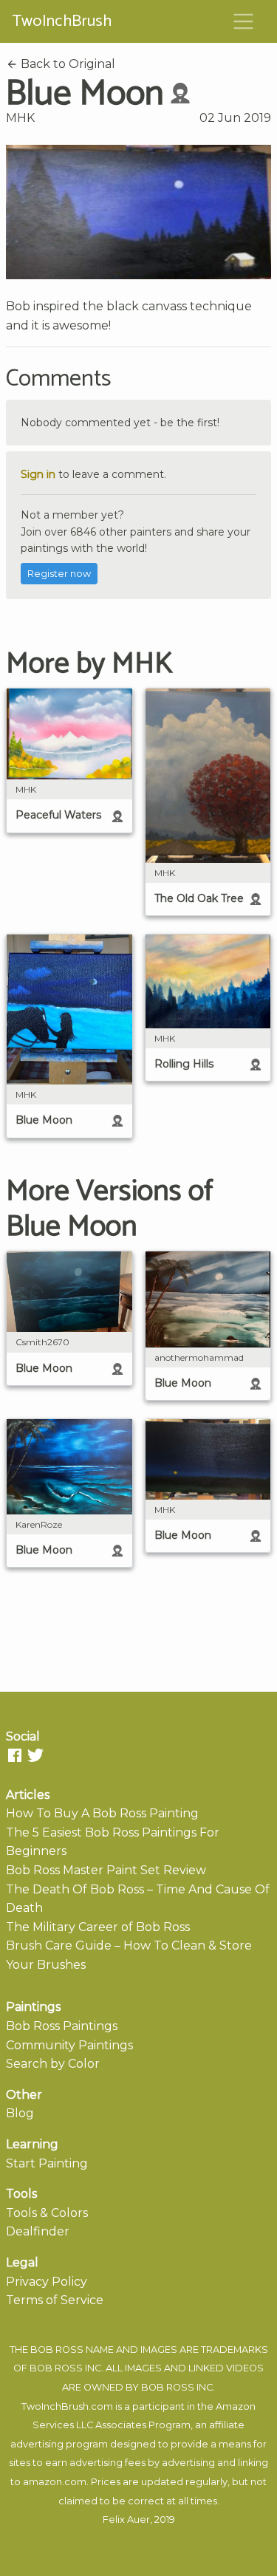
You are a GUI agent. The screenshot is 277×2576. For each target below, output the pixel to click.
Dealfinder (38, 2231)
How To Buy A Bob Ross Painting (102, 1813)
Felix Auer (126, 2519)
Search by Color (53, 2064)
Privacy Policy (47, 2282)
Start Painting (47, 2163)
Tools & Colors (47, 2213)
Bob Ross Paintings (62, 2026)
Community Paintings (69, 2045)
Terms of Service (55, 2300)
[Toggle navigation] (244, 21)
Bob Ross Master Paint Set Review (106, 1870)
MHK (20, 118)
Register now (59, 574)
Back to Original (66, 64)
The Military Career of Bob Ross (98, 1927)
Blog (20, 2113)
